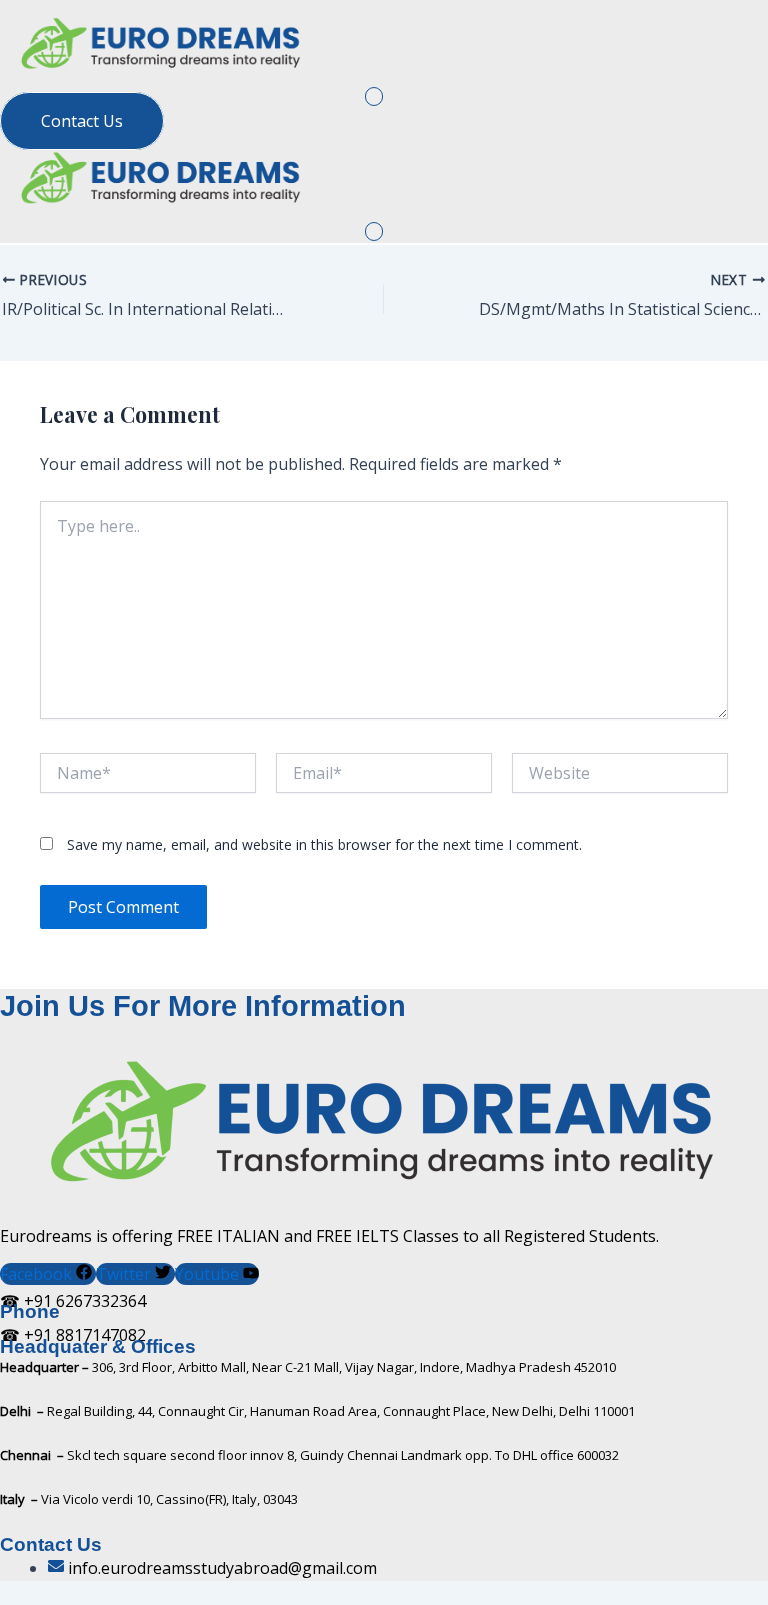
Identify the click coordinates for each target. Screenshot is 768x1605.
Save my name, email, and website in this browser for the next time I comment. (324, 844)
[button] (374, 97)
